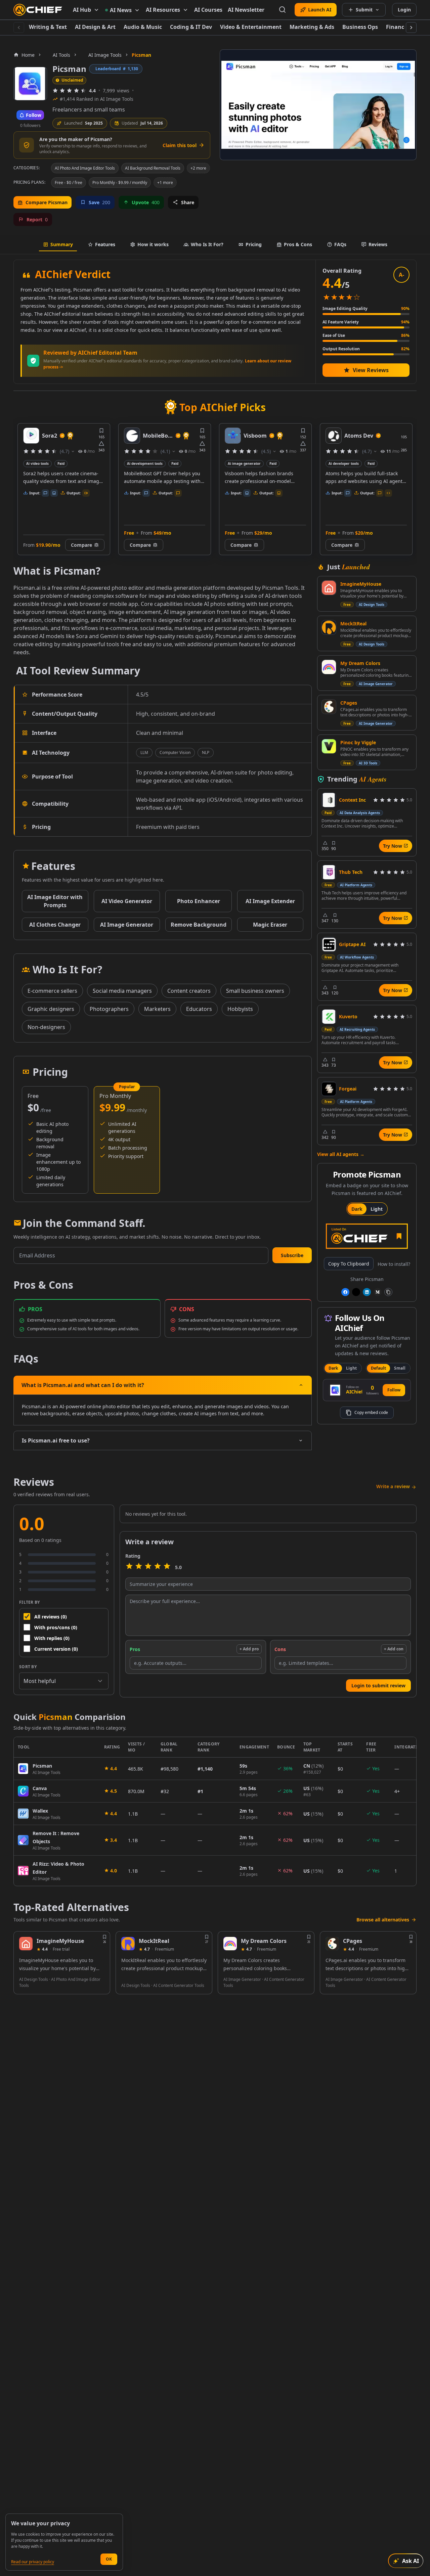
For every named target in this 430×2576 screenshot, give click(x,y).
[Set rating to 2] (139, 1567)
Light (377, 1209)
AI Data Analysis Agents (360, 813)
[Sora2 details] (31, 436)
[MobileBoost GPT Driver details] (132, 436)
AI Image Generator (376, 684)
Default (378, 1368)
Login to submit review (378, 1685)
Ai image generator (244, 463)
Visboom (255, 436)
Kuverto (348, 1016)
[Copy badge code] (388, 1292)
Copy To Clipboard (349, 1264)
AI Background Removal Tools (153, 168)
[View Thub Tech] (329, 872)
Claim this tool (180, 145)
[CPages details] (332, 1944)
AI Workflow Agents (357, 957)
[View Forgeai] (329, 1089)
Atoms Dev (359, 436)
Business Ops (360, 27)
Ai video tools (37, 463)
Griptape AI (352, 944)
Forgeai (348, 1089)
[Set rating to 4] (158, 1567)
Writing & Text (48, 27)
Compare (81, 545)
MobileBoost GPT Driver (158, 436)
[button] (292, 1255)
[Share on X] (356, 1292)
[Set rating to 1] (129, 1567)
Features (105, 244)
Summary (62, 244)
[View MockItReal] (329, 627)
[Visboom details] (233, 436)
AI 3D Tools (368, 763)
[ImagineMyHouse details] (26, 1944)
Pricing (254, 244)
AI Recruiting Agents (357, 1029)
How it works (153, 244)
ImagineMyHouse (361, 584)
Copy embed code (371, 1412)
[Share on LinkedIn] (367, 1292)
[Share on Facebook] (345, 1292)
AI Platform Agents (356, 885)
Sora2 (50, 436)
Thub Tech (351, 872)
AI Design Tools (372, 605)
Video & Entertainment (251, 27)
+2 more (198, 168)
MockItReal (353, 624)
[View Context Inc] (329, 800)
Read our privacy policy (33, 2562)
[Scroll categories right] (411, 28)
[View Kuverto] (329, 1017)
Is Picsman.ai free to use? (56, 1440)
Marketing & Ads (312, 27)
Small (400, 1368)
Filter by (30, 1602)
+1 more (165, 183)
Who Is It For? (207, 244)
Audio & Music (143, 27)
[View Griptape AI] (329, 944)
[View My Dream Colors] (329, 667)
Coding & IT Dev (191, 27)
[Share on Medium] (378, 1292)
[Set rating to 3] (148, 1567)
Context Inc (352, 800)
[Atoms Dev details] (334, 436)
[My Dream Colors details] (230, 1944)
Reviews (378, 244)
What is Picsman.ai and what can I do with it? (83, 1385)
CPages (349, 703)
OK (109, 2559)
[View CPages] (329, 707)
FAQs (340, 244)
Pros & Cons (298, 244)
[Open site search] (283, 10)
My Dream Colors (360, 663)
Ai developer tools (344, 463)
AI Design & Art (95, 27)
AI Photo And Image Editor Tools (85, 168)
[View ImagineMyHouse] (329, 588)
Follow (394, 1390)
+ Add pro (249, 1649)
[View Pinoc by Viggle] (329, 746)
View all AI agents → (341, 1154)
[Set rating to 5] (167, 1567)
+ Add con (394, 1649)
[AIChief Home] (38, 10)
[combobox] (64, 1681)
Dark (357, 1209)
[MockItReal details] (128, 1944)
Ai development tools (145, 463)
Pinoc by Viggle (358, 742)
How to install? (394, 1264)
